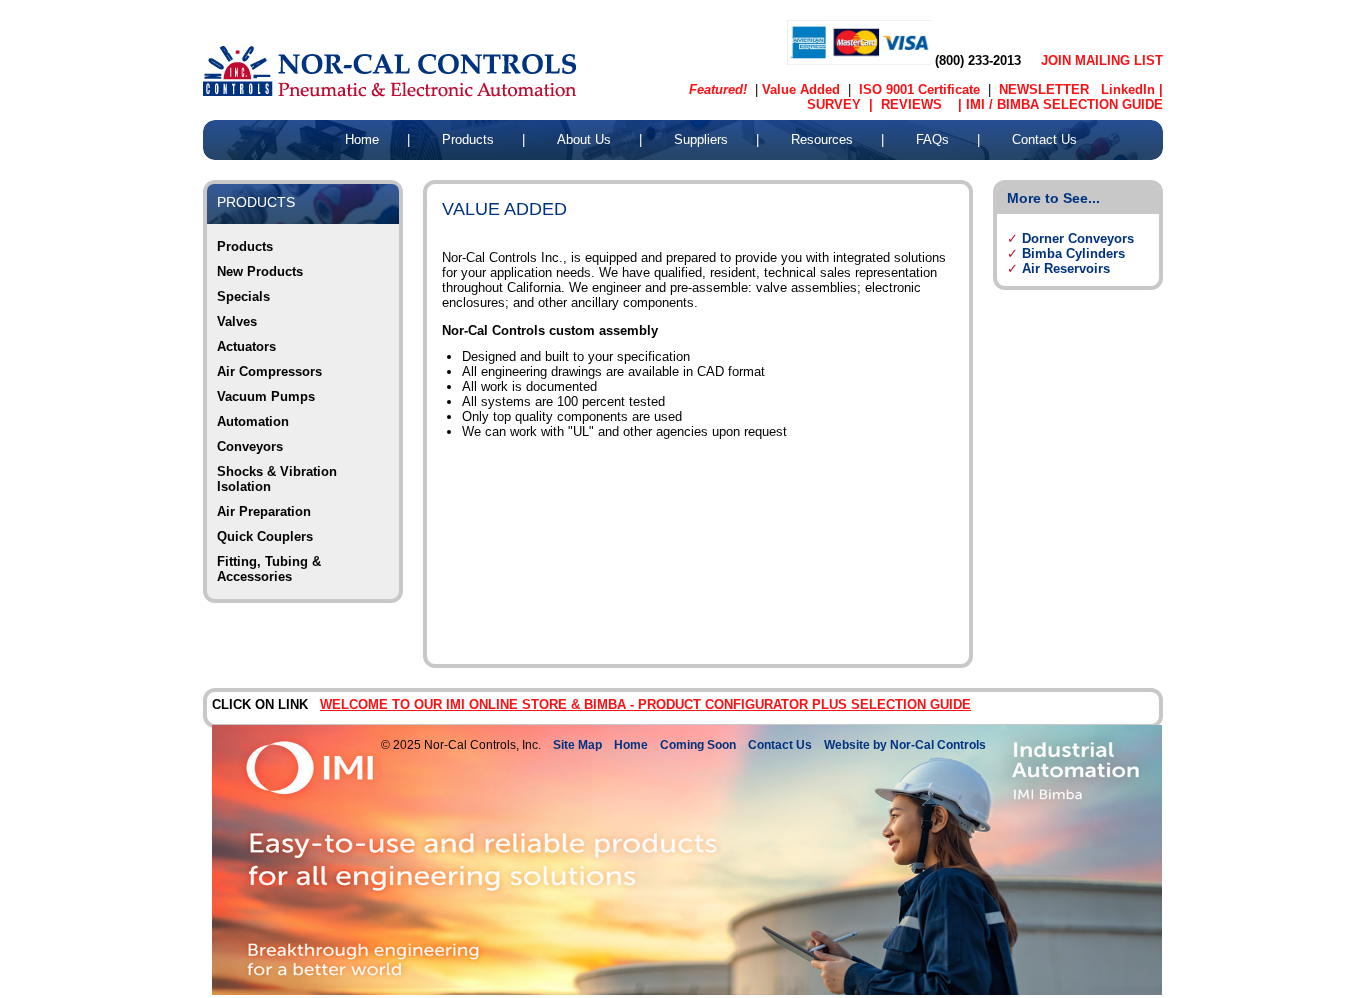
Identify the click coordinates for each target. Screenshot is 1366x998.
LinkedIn (1130, 89)
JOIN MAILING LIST (1102, 60)
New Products (260, 271)
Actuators (246, 346)
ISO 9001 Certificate (919, 89)
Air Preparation (264, 511)
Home (362, 139)
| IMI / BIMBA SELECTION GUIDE (1052, 104)
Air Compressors (269, 371)
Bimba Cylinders (1073, 253)
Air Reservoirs (1066, 268)
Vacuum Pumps (266, 396)
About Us (584, 139)
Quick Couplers (265, 536)
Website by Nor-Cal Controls (905, 745)
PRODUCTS (256, 202)
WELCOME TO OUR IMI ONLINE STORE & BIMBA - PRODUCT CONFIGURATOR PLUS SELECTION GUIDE (645, 704)
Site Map (577, 745)
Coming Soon (698, 745)
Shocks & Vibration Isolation (277, 479)
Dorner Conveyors (1078, 238)
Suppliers (701, 139)
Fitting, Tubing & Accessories (269, 569)
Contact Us (1044, 139)
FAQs (932, 139)
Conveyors (250, 446)
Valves (237, 321)
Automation (253, 421)
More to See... (1053, 198)
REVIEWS (907, 104)
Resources (822, 139)
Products (468, 139)
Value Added (801, 89)
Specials (243, 296)
